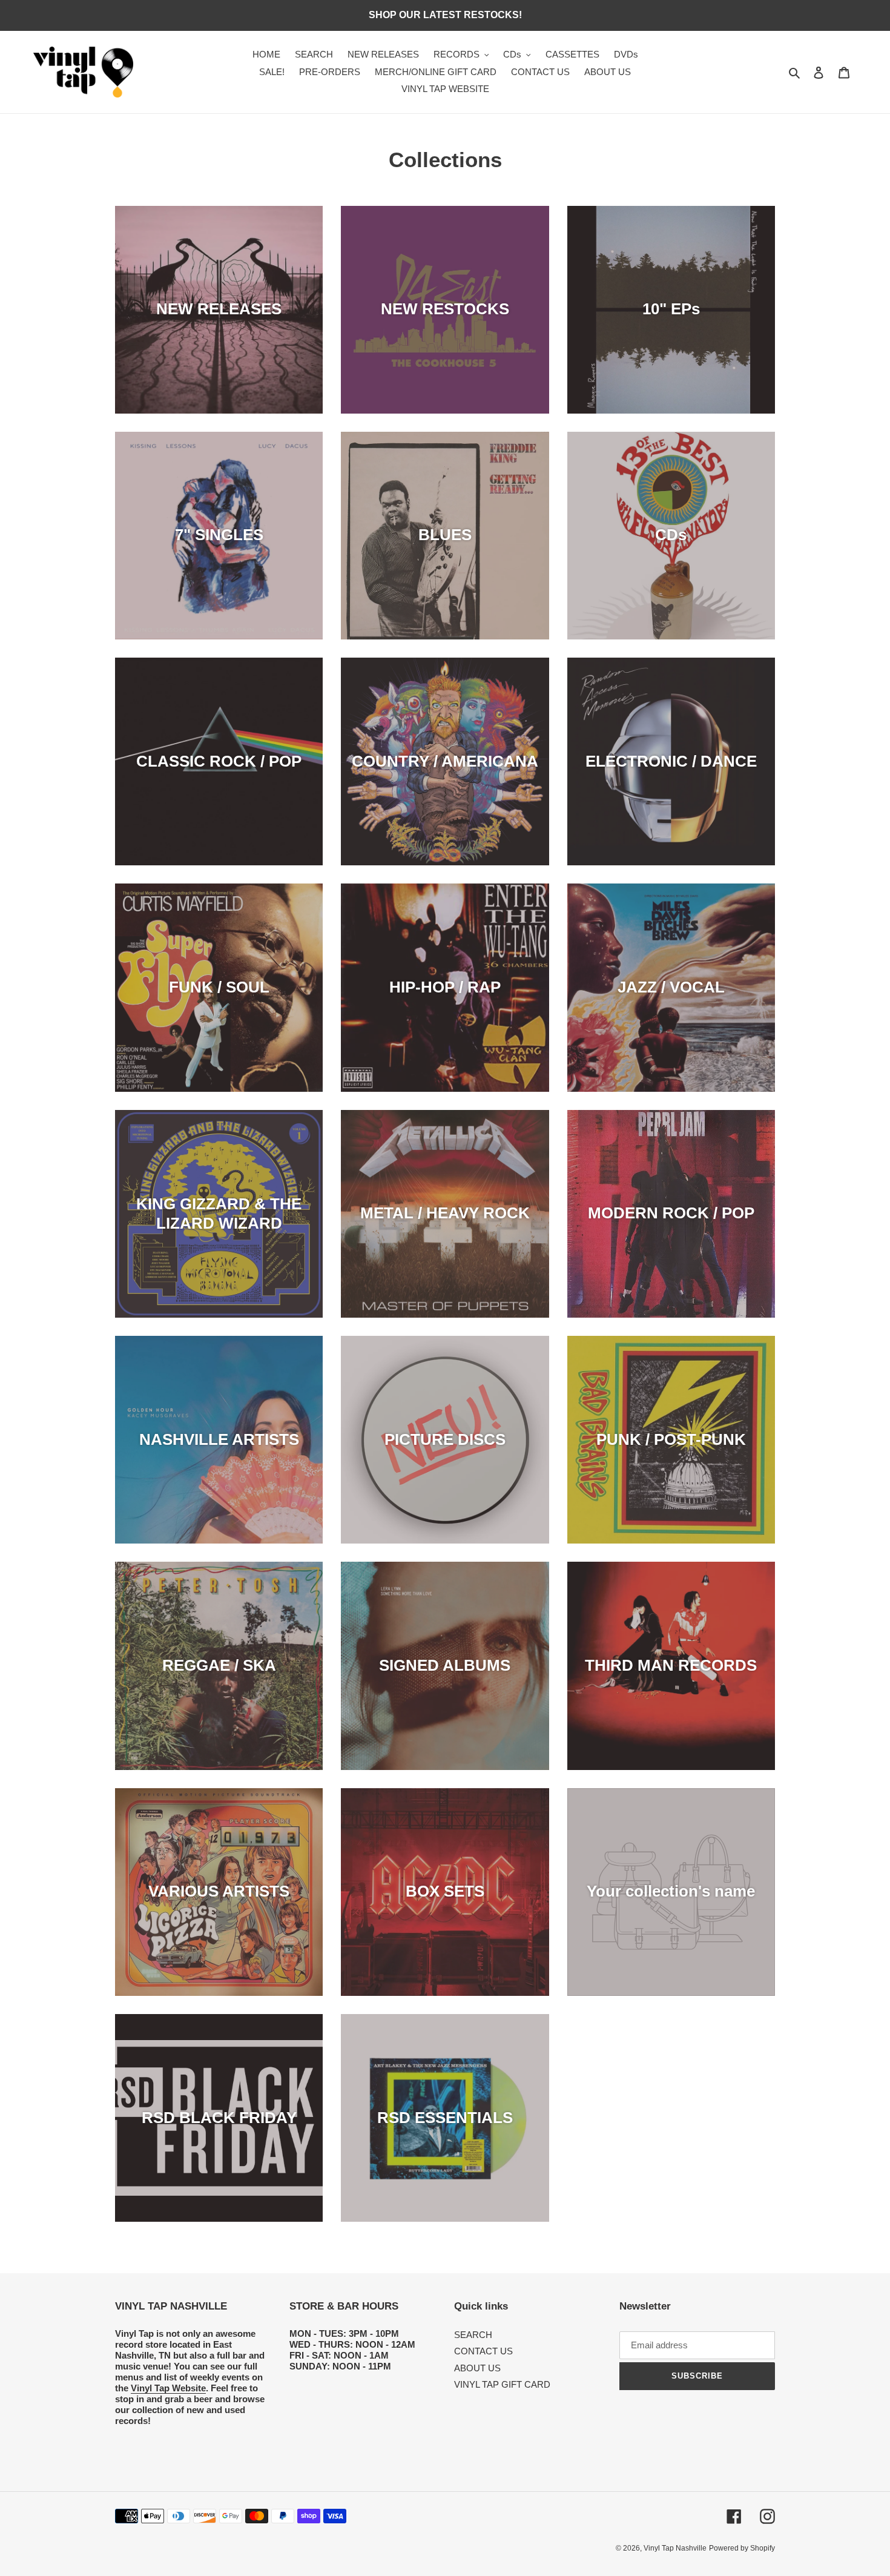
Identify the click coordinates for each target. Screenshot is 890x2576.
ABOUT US (477, 2368)
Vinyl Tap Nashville (675, 2548)
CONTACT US (483, 2351)
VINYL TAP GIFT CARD (502, 2384)
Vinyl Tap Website (168, 2388)
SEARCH (473, 2335)
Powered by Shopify (742, 2548)
